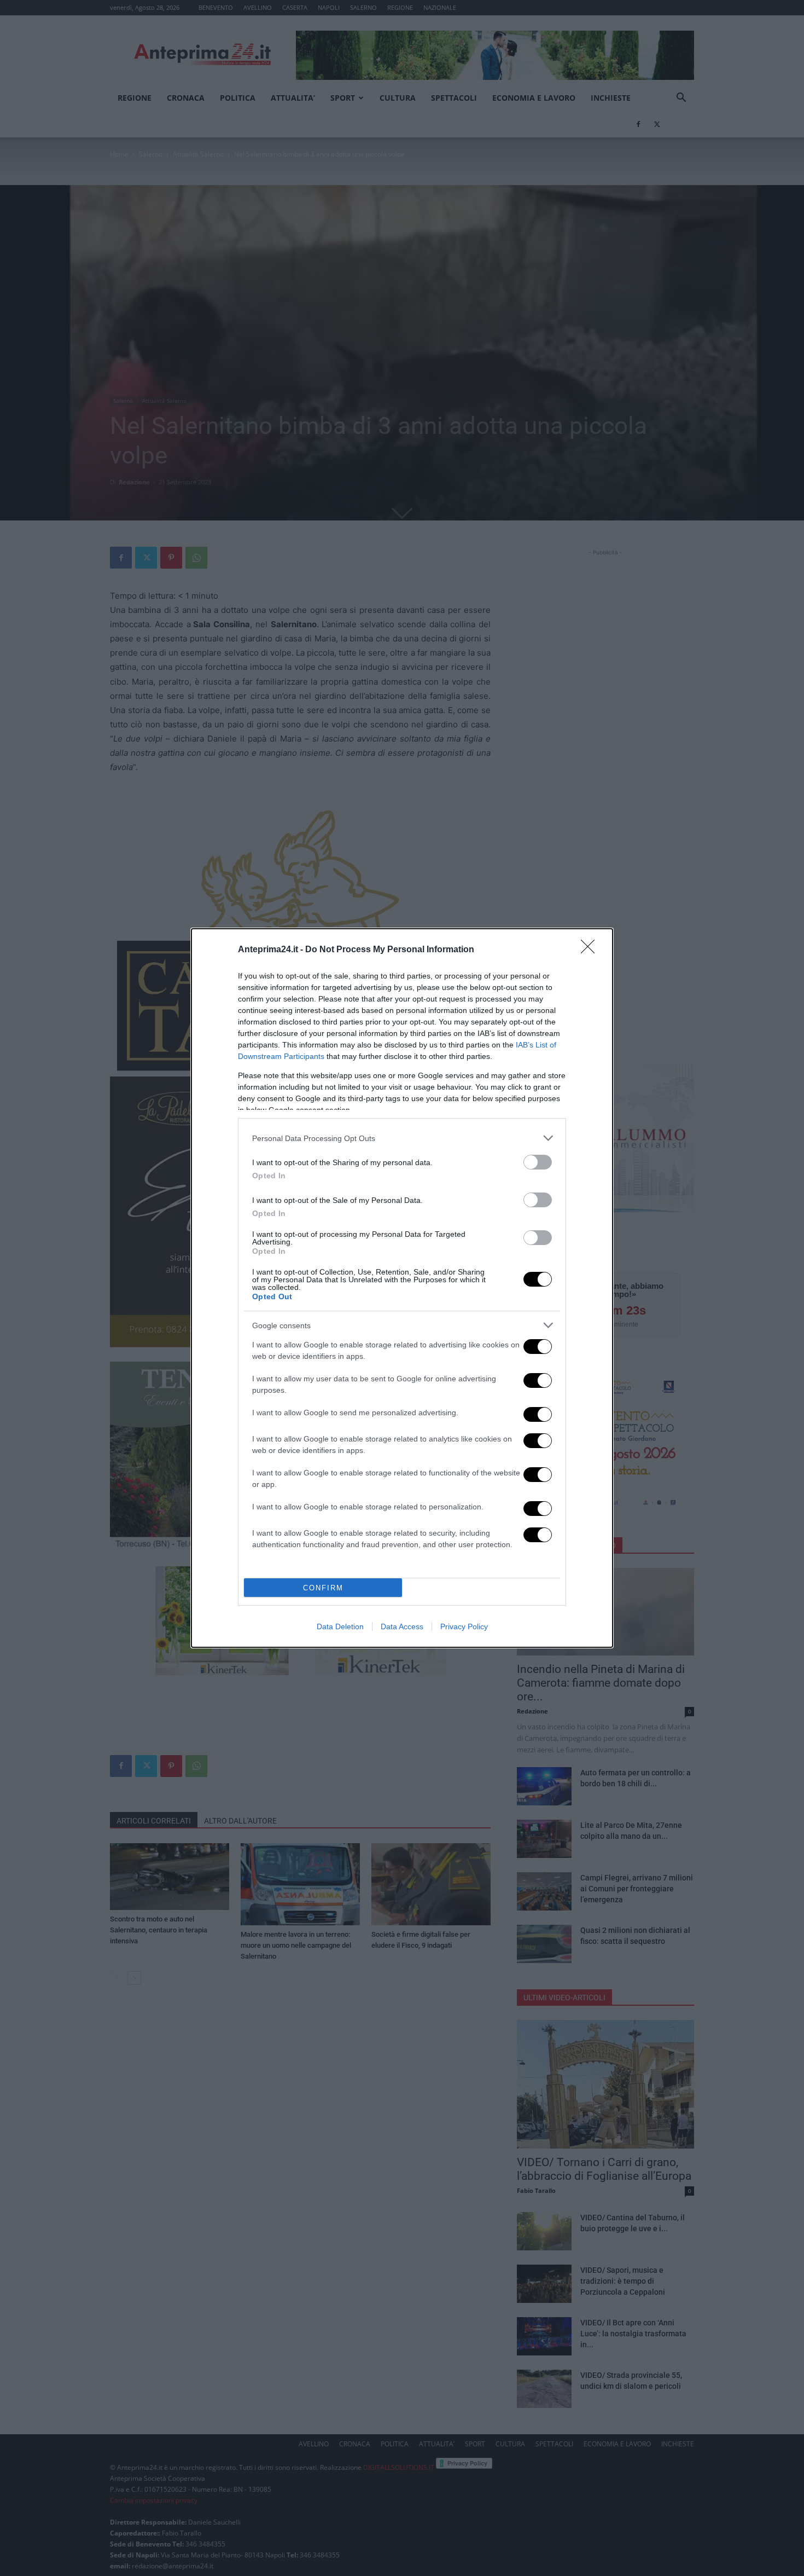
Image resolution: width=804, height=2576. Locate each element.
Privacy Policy (464, 1626)
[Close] (591, 950)
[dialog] (402, 1288)
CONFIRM (323, 1588)
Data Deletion (340, 1626)
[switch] (538, 1162)
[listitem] (402, 1138)
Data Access (402, 1626)
